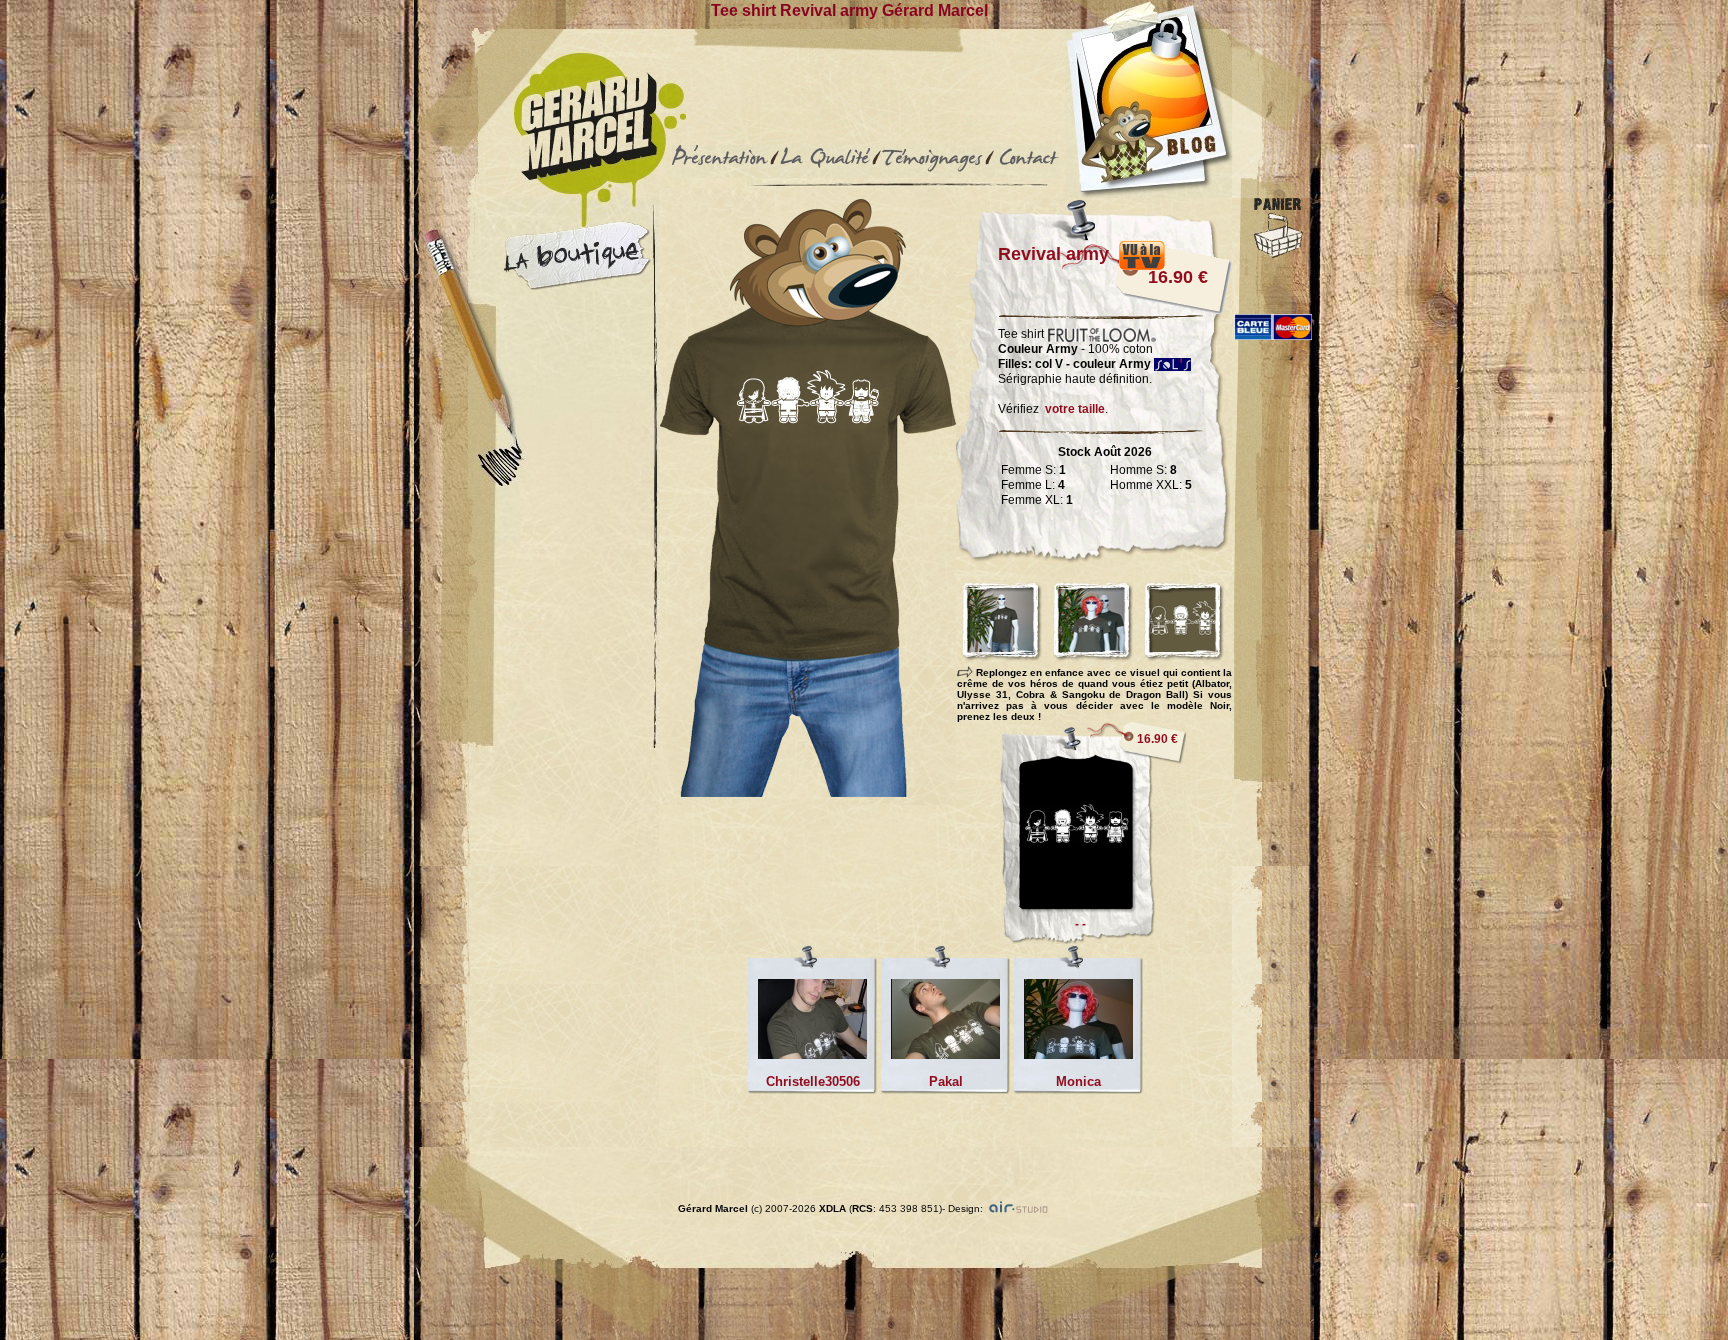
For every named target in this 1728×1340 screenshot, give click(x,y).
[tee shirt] (1093, 938)
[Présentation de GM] (720, 172)
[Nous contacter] (1027, 172)
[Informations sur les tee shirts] (825, 172)
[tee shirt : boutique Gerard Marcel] (577, 285)
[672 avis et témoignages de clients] (932, 172)
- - (1080, 924)
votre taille (1075, 409)
